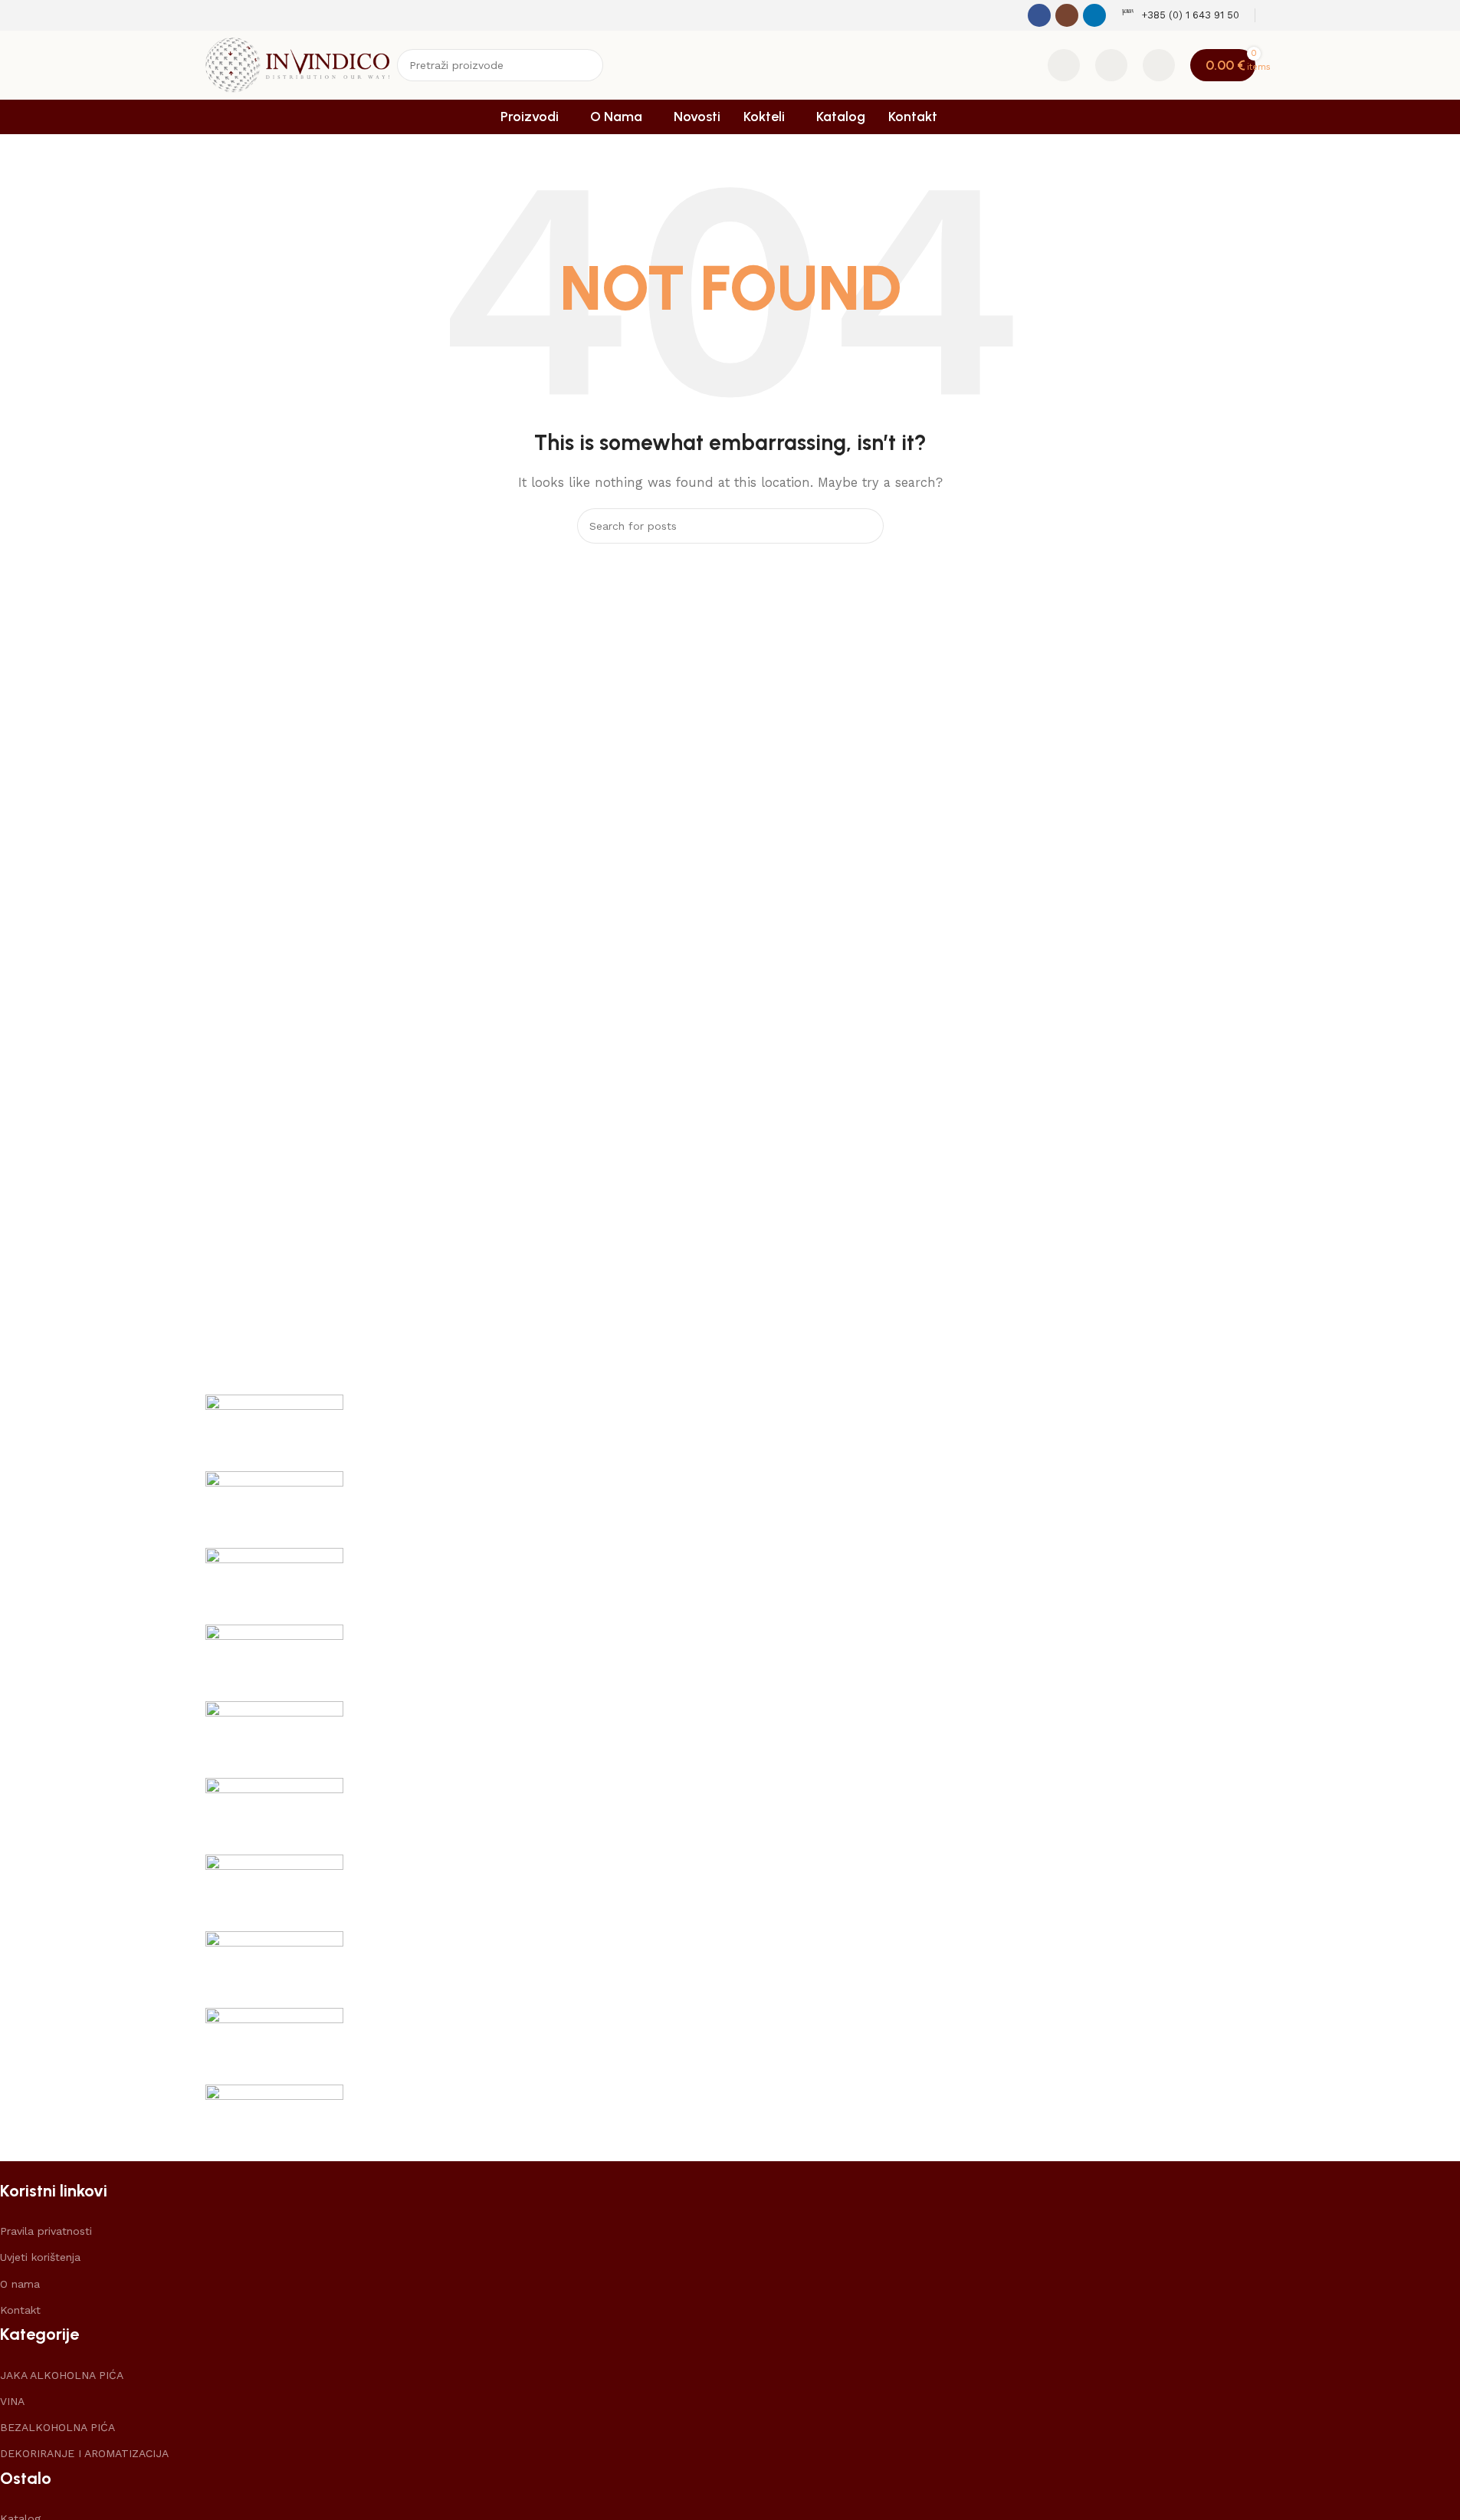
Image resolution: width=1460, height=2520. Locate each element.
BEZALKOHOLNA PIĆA (57, 2427)
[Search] (587, 65)
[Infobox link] (1180, 16)
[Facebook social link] (1039, 15)
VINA (12, 2401)
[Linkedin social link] (1094, 15)
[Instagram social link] (1067, 15)
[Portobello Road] (730, 1778)
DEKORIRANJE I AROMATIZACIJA (84, 2453)
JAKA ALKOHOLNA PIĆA (62, 2375)
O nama (20, 2284)
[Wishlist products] (1111, 65)
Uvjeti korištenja (40, 2257)
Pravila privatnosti (46, 2231)
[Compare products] (1064, 65)
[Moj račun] (1159, 65)
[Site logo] (297, 64)
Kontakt (20, 2310)
